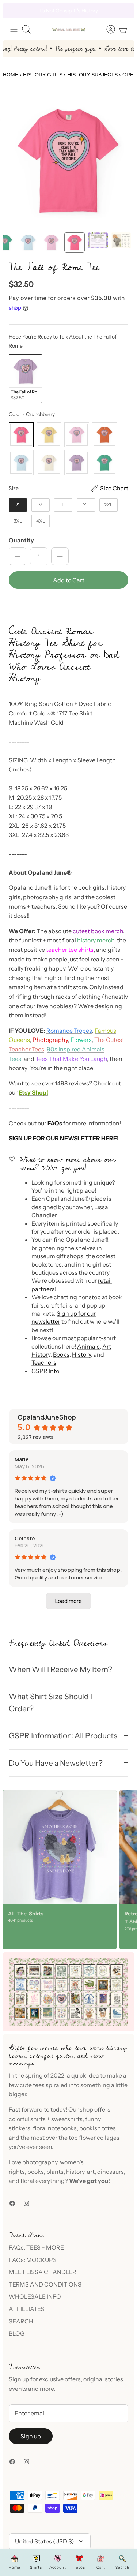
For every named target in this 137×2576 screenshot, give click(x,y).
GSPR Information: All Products (63, 1736)
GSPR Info (45, 1371)
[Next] (124, 11)
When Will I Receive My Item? (60, 1669)
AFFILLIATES (26, 2309)
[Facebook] (12, 2203)
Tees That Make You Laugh (71, 1059)
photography (40, 2162)
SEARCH (21, 2321)
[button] (68, 605)
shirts (38, 2119)
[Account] (107, 29)
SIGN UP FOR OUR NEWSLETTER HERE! (64, 1138)
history (75, 2172)
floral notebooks (55, 2128)
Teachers (44, 1362)
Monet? (34, 11)
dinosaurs (111, 2172)
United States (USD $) (45, 2541)
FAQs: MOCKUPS (33, 2260)
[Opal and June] (69, 29)
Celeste (25, 1538)
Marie (22, 1459)
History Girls (43, 75)
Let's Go (102, 11)
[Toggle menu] (14, 29)
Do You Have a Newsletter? (56, 1763)
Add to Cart (69, 580)
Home (11, 75)
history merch (96, 940)
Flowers (81, 1040)
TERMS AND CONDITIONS (45, 2284)
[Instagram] (26, 2203)
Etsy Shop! (33, 1092)
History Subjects (92, 75)
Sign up (31, 2436)
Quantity (21, 540)
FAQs (55, 1123)
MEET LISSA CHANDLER (43, 2272)
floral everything (42, 2181)
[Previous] (13, 11)
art (91, 2172)
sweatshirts (67, 2119)
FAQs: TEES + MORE (36, 2247)
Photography (50, 1040)
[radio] (25, 379)
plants (55, 2172)
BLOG (17, 2333)
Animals (88, 1346)
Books (61, 1354)
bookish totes (98, 2128)
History (81, 1354)
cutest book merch (98, 931)
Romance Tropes (69, 1031)
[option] (68, 161)
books (36, 2172)
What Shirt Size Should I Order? (50, 1702)
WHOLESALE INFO (35, 2296)
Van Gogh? (56, 11)
